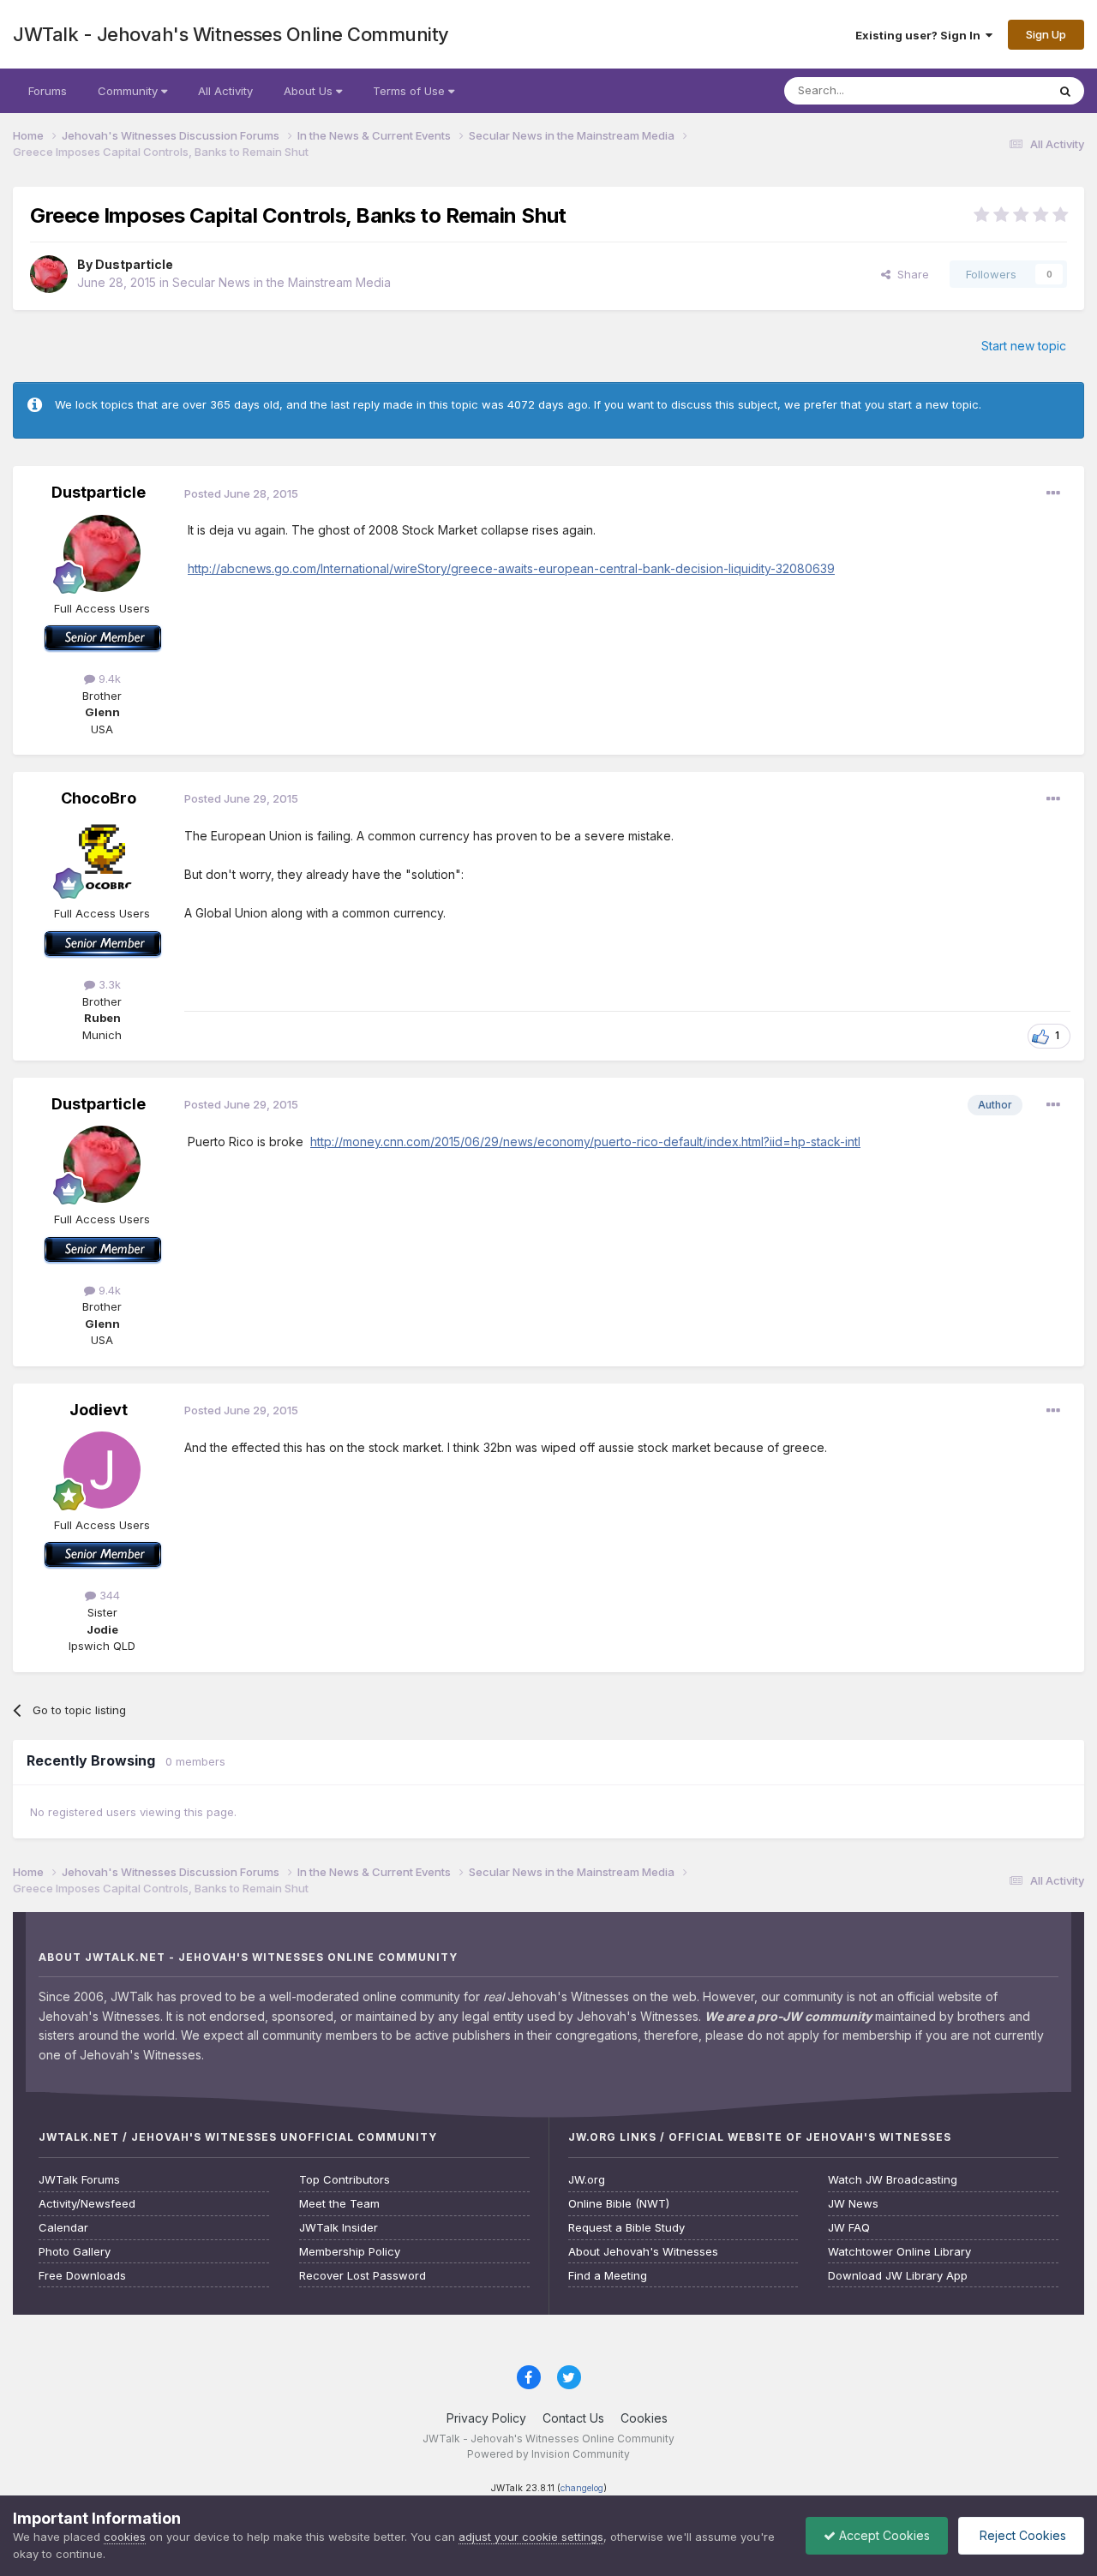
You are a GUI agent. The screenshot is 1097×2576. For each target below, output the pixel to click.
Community (129, 91)
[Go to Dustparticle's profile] (49, 274)
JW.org (587, 2180)
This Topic (996, 90)
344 (108, 1595)
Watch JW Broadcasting (893, 2180)
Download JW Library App (898, 2276)
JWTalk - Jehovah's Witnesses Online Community (231, 34)
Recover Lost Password (363, 2276)
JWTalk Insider (339, 2228)
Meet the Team (339, 2204)
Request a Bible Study (626, 2228)
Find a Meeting (608, 2276)
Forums (48, 91)
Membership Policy (350, 2252)
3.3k (108, 984)
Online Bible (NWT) (619, 2204)
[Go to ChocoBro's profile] (102, 858)
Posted (241, 493)
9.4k (108, 678)
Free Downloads (82, 2276)
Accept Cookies (883, 2535)
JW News (853, 2204)
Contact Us (573, 2418)
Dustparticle (134, 264)
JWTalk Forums (79, 2180)
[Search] (1065, 91)
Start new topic (1024, 346)
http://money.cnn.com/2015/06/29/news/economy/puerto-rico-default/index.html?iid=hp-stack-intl (585, 1142)
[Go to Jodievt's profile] (102, 1470)
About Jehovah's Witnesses (643, 2252)
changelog (582, 2488)
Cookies (644, 2418)
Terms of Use (411, 91)
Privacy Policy (486, 2418)
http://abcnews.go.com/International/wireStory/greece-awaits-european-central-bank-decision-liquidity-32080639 (511, 568)
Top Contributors (345, 2180)
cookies (125, 2537)
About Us (310, 91)
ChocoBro (99, 798)
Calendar (63, 2228)
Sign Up (1046, 34)
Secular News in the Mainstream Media (282, 282)
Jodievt (99, 1410)
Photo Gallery (75, 2252)
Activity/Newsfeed (87, 2204)
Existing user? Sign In (920, 35)
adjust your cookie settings (531, 2537)
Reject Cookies (1021, 2535)
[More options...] (1053, 493)
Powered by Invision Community (548, 2454)
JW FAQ (849, 2228)
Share (910, 274)
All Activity (225, 91)
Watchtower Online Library (899, 2252)
